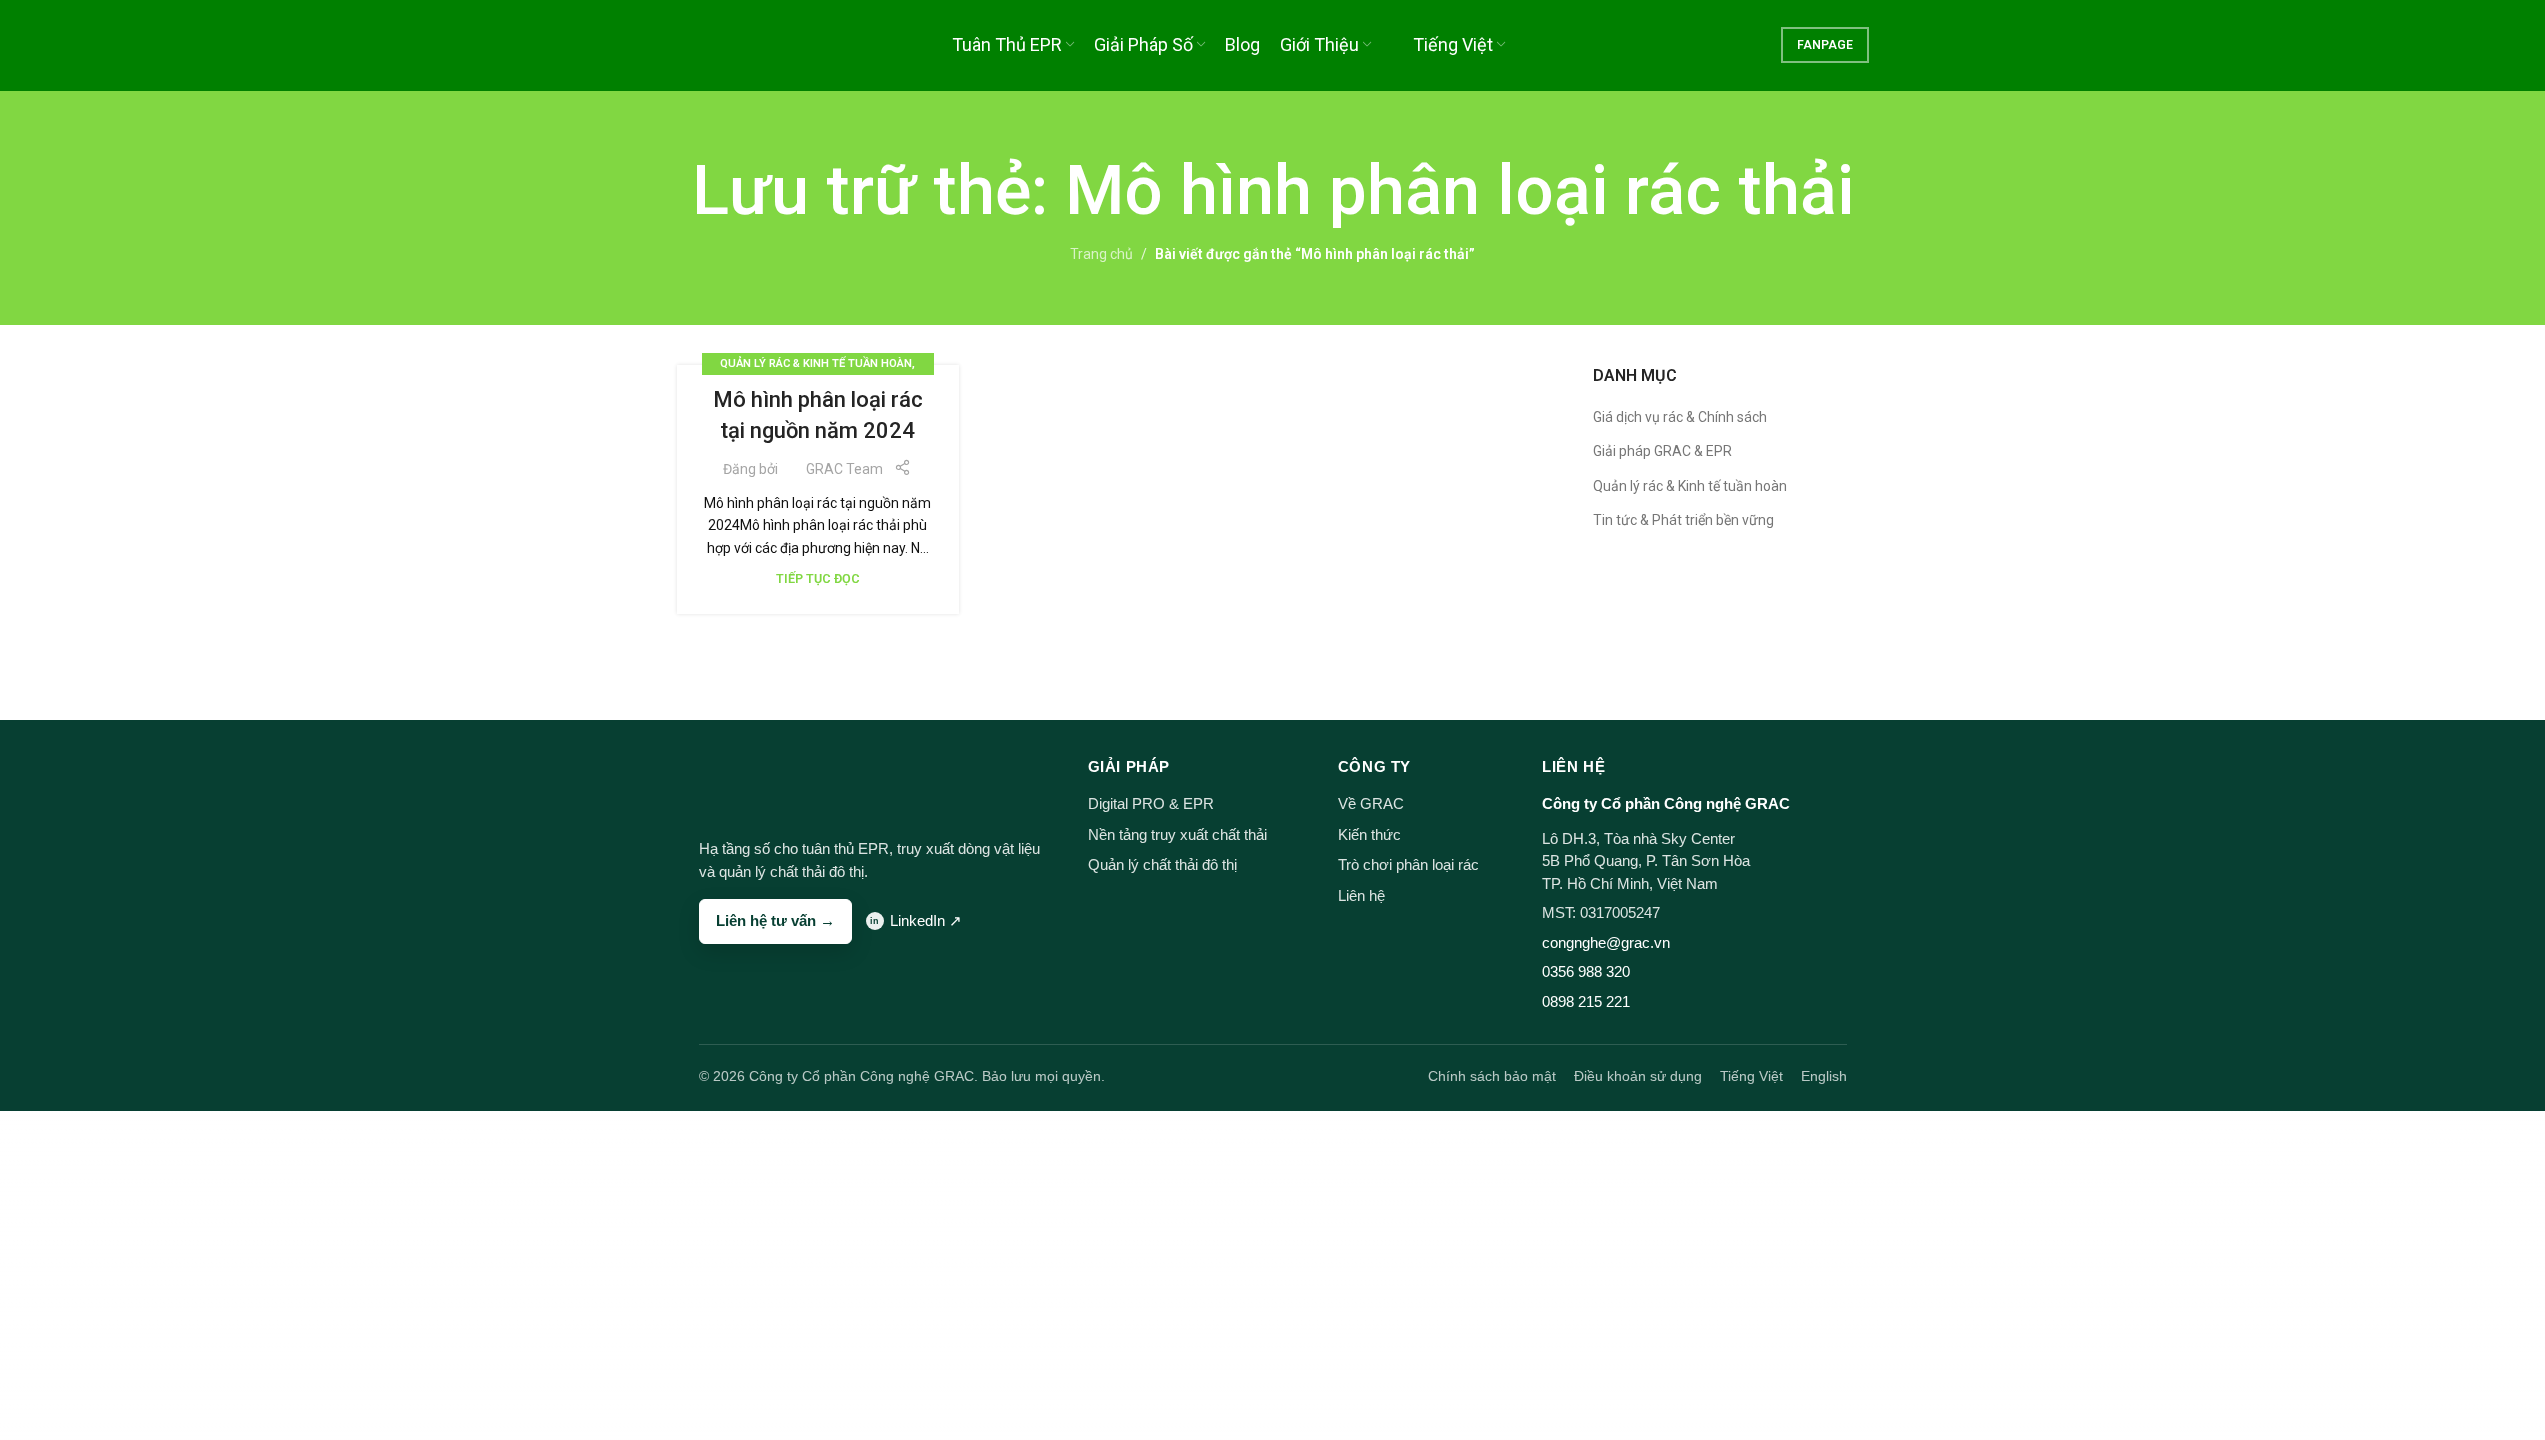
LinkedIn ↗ (926, 920)
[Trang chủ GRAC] (737, 782)
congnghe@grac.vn (1606, 942)
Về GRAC (1371, 803)
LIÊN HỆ (1573, 766)
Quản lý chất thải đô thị (1162, 864)
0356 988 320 (1586, 971)
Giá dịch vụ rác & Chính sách (1680, 417)
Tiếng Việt (1751, 1076)
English (1824, 1076)
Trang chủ (1101, 254)
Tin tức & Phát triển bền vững (1683, 520)
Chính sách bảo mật (1492, 1076)
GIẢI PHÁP (1129, 766)
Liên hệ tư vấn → (775, 920)
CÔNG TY (1374, 766)
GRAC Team (844, 469)
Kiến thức (1369, 834)
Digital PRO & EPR (1151, 803)
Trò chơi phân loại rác (1408, 864)
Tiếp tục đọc (818, 578)
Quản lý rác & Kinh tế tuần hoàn (816, 363)
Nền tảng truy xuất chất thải (1177, 834)
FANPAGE (1825, 45)
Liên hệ (1361, 895)
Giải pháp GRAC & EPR (1662, 451)
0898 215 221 (1586, 1001)
